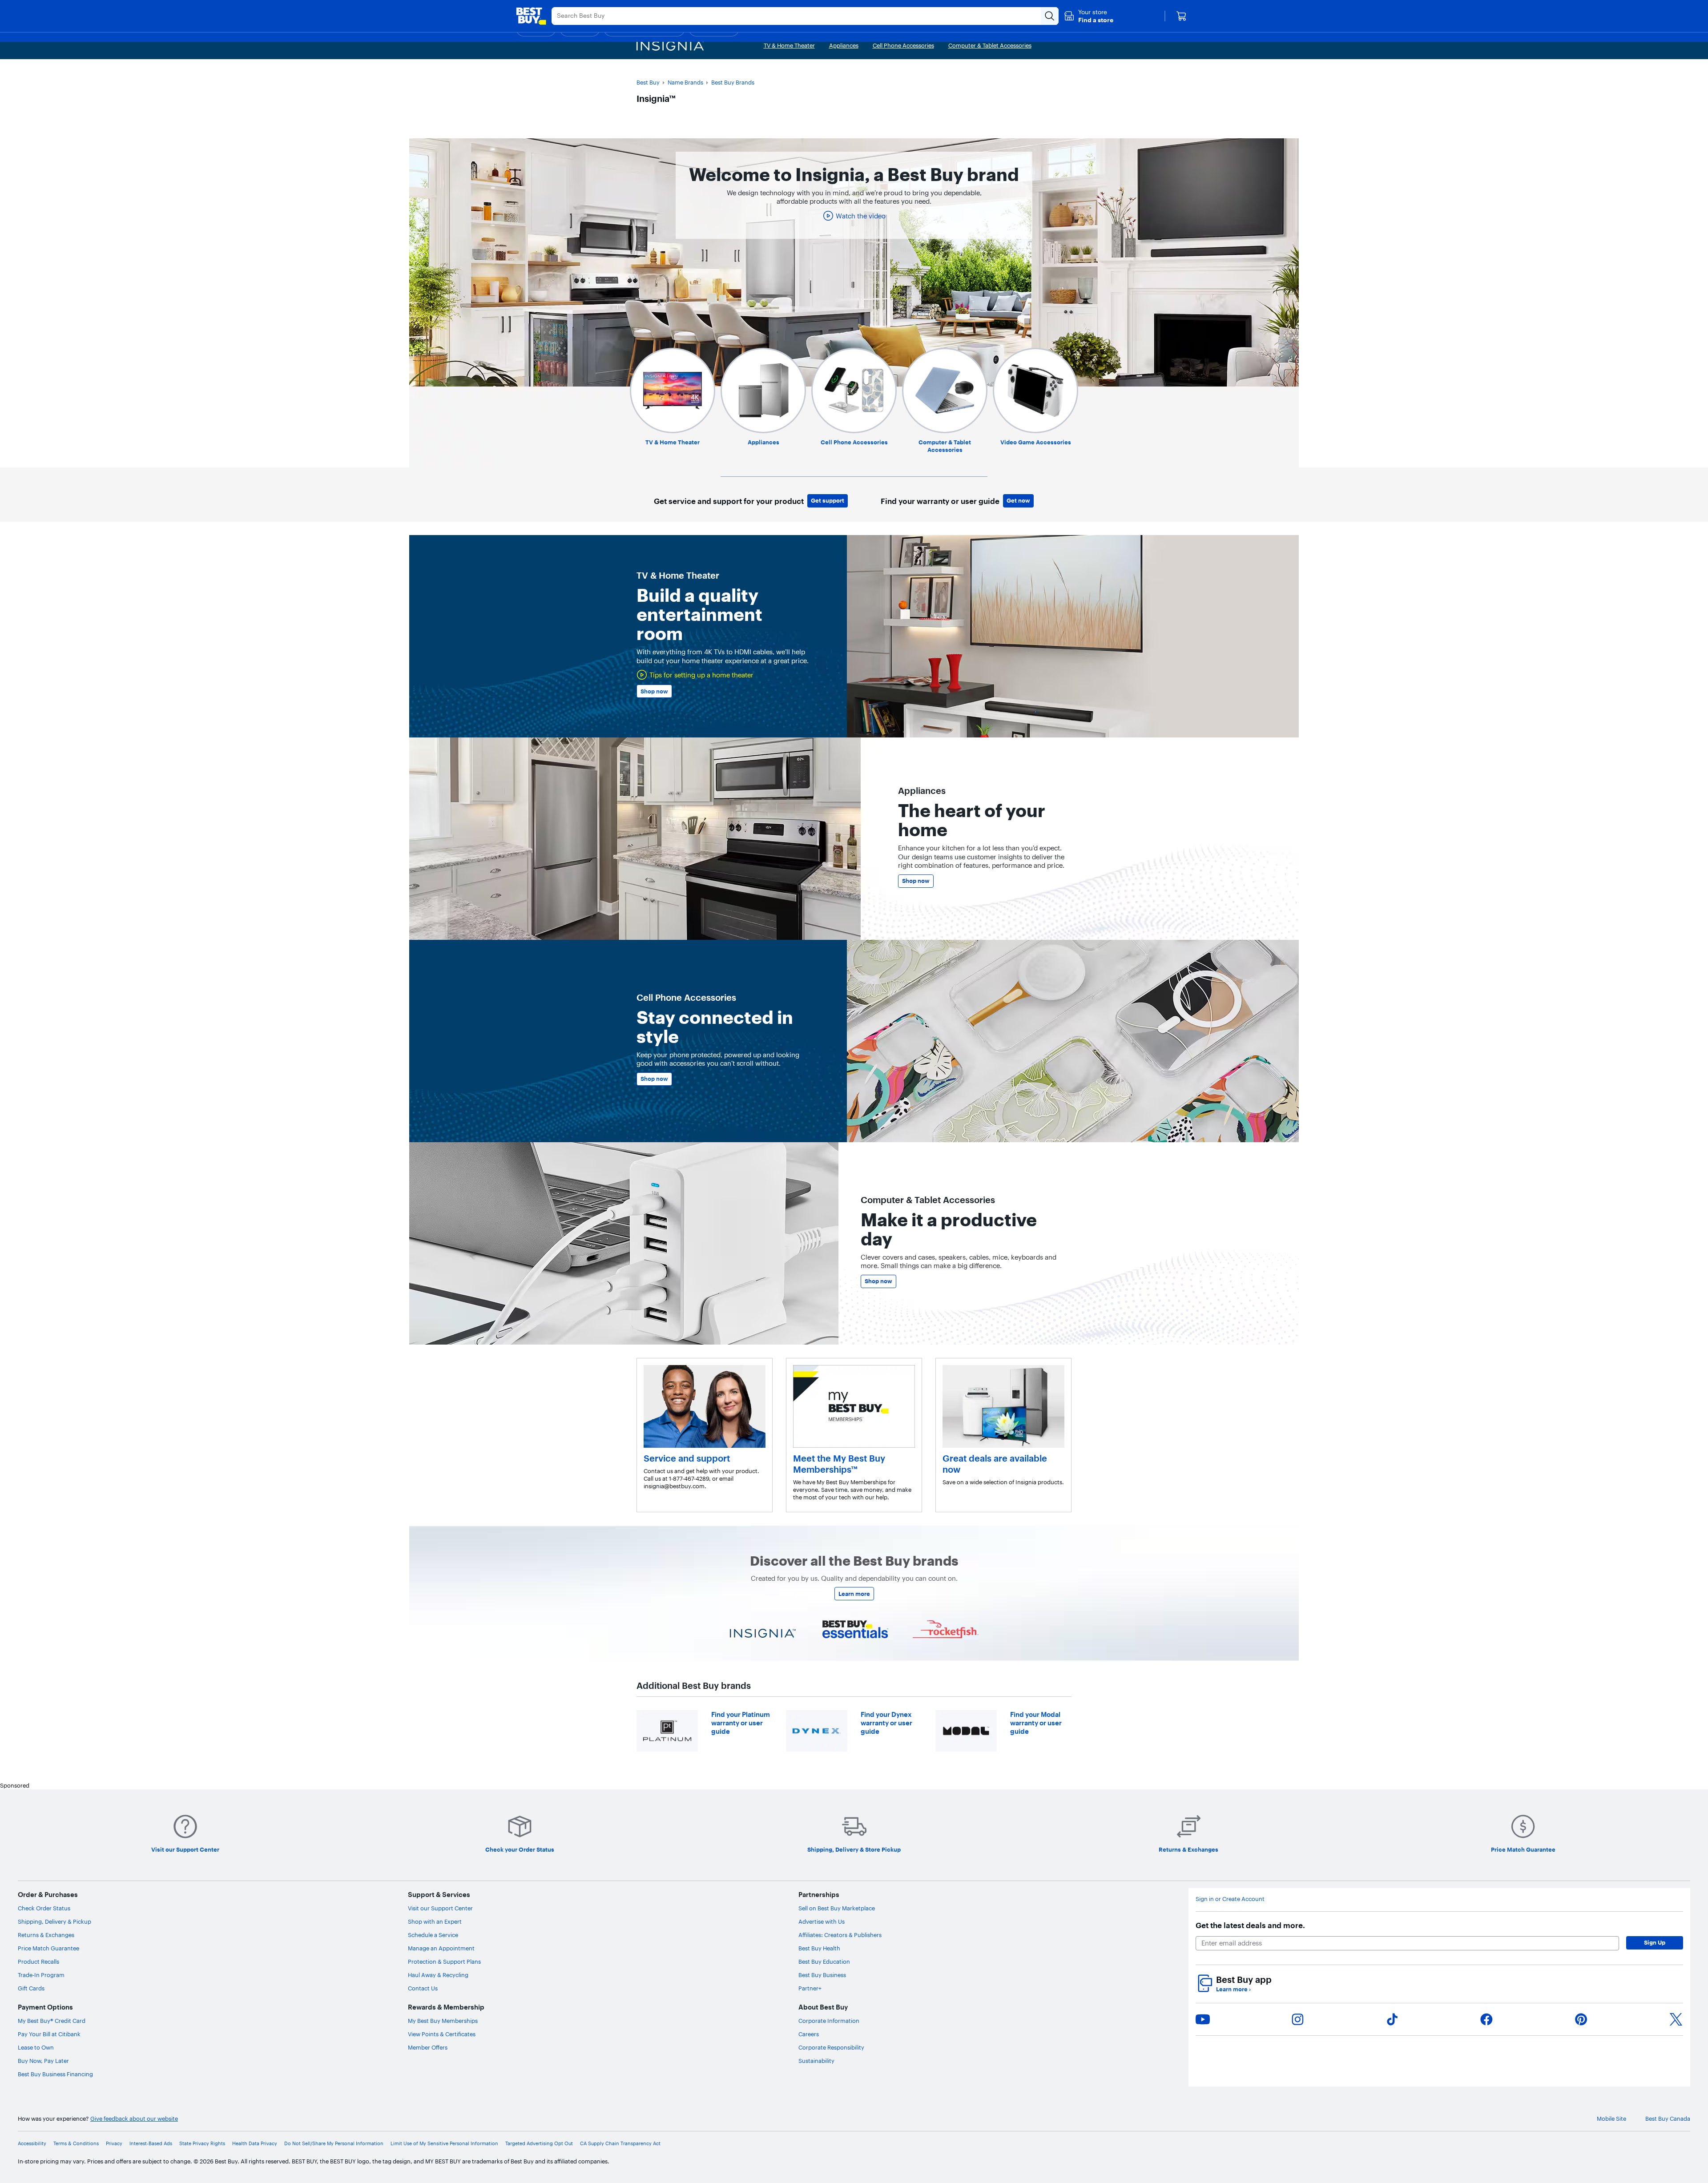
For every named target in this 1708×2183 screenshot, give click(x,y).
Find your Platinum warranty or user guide (741, 1723)
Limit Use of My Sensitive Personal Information (444, 2143)
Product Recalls (38, 1961)
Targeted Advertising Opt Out (539, 2143)
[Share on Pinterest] (1581, 2019)
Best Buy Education (824, 1961)
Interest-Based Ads (151, 2143)
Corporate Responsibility (831, 2047)
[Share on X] (1676, 2019)
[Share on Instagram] (1297, 2019)
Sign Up (1655, 1942)
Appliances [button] (844, 45)
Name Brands (685, 82)
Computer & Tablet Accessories (945, 446)
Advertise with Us (822, 1921)
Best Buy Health (819, 1948)
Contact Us (423, 1988)
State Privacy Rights (202, 2143)
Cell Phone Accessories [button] (903, 45)
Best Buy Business (822, 1975)
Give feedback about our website (134, 2119)
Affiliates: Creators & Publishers (840, 1935)
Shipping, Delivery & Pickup (54, 1921)
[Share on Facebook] (1486, 2019)
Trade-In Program (41, 1975)
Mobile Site (1611, 2119)
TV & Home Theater (673, 442)
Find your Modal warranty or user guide (1036, 1723)
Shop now (654, 691)
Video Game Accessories (1036, 442)
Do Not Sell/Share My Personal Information (334, 2143)
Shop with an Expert (435, 1921)
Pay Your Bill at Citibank (49, 2034)
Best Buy (648, 82)
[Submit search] (1050, 16)
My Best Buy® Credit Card (52, 2021)
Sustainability (816, 2061)
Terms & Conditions (76, 2143)
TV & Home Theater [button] (789, 45)
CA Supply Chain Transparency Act (620, 2143)
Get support (828, 500)
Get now (1018, 500)
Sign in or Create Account (1230, 1899)
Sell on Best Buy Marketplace (837, 1908)
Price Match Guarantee (48, 1948)
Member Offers (428, 2047)
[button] (1089, 16)
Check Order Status (44, 1908)
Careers (809, 2034)
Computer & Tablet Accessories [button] (990, 45)
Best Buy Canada (1668, 2119)
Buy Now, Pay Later (43, 2061)
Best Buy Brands (733, 82)
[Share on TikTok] (1392, 2019)
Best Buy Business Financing (55, 2074)
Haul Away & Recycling (438, 1975)
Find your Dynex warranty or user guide (886, 1723)
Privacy (114, 2143)
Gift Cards (31, 1988)
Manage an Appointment (441, 1948)
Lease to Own (36, 2047)
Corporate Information (829, 2021)
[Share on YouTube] (1203, 2019)
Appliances (763, 442)
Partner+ (810, 1988)
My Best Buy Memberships (443, 2021)
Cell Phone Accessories (854, 442)
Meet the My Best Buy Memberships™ (839, 1464)
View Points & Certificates (442, 2034)
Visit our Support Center (440, 1908)
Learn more (854, 1594)
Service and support (687, 1458)
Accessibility (32, 2143)
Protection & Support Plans (444, 1961)
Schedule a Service (433, 1935)
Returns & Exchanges (46, 1935)
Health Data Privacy (255, 2143)
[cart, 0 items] (1181, 16)
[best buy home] (531, 16)
